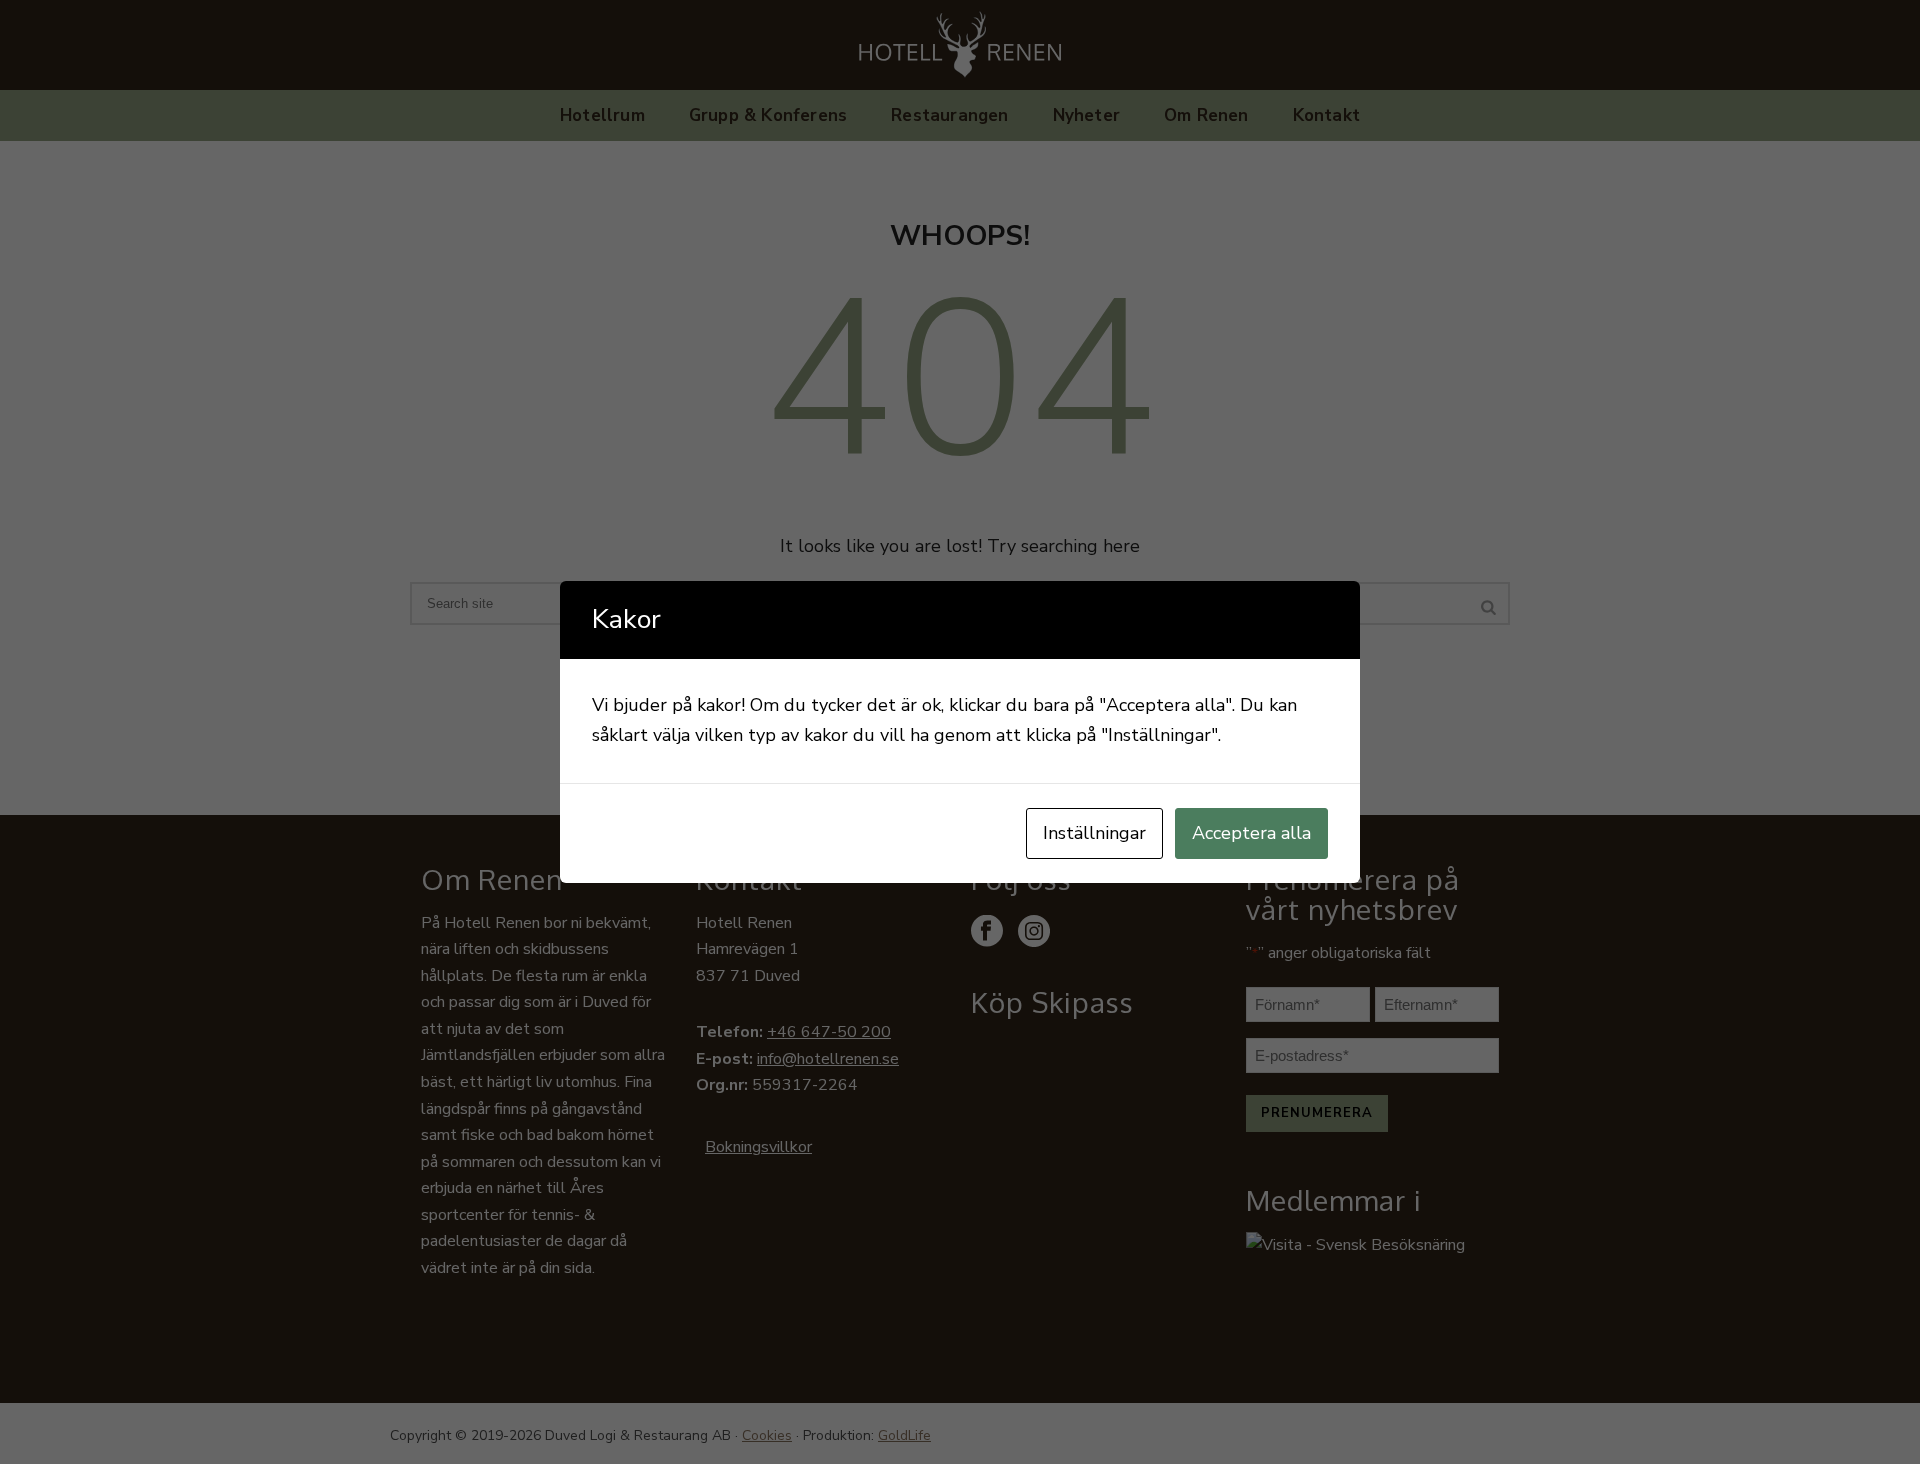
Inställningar (1094, 833)
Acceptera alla (1251, 833)
